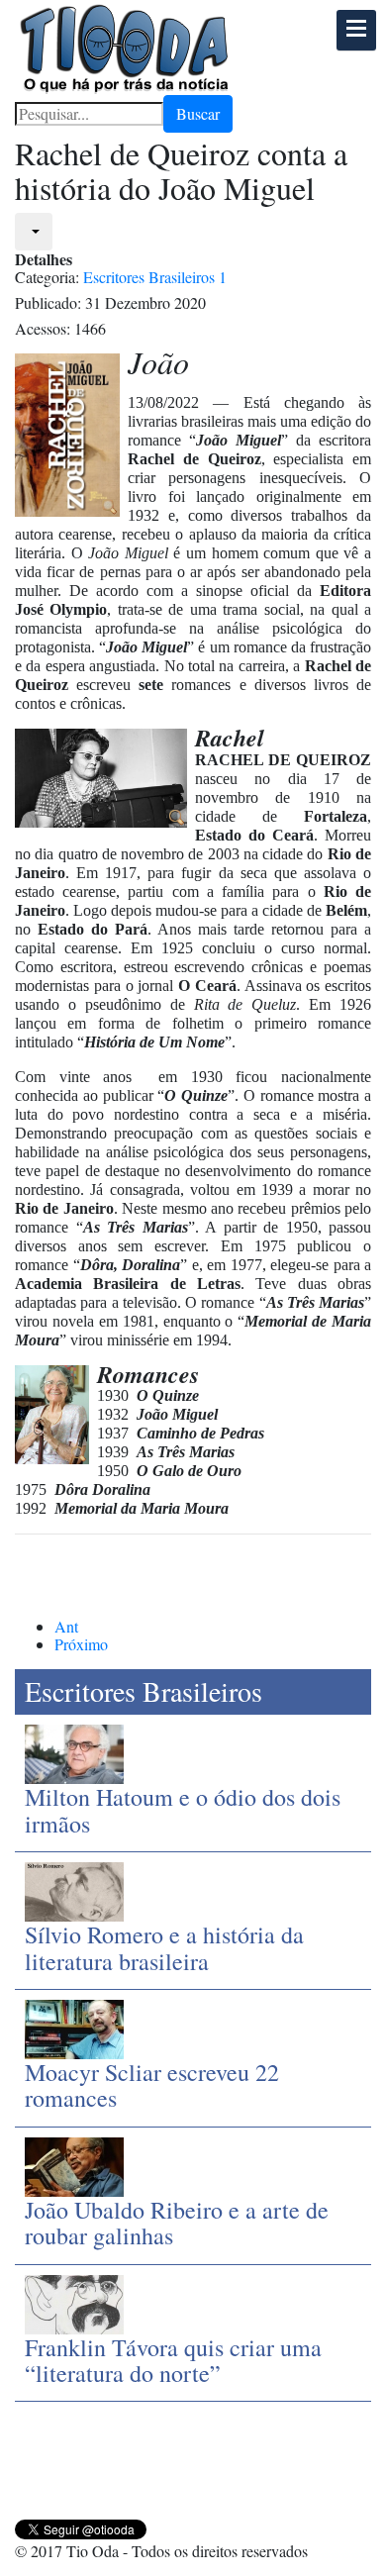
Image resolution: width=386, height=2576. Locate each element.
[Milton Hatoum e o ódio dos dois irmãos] (74, 1752)
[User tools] (34, 232)
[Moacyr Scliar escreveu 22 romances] (74, 2027)
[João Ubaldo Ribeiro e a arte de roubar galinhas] (74, 2164)
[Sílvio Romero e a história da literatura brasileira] (74, 1889)
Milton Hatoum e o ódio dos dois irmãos (183, 1810)
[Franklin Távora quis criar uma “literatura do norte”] (74, 2301)
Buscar (198, 113)
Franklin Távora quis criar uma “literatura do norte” (173, 2360)
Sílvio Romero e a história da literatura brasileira (164, 1947)
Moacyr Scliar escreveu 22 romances (152, 2085)
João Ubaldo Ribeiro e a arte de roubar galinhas (177, 2223)
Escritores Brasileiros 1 (155, 277)
